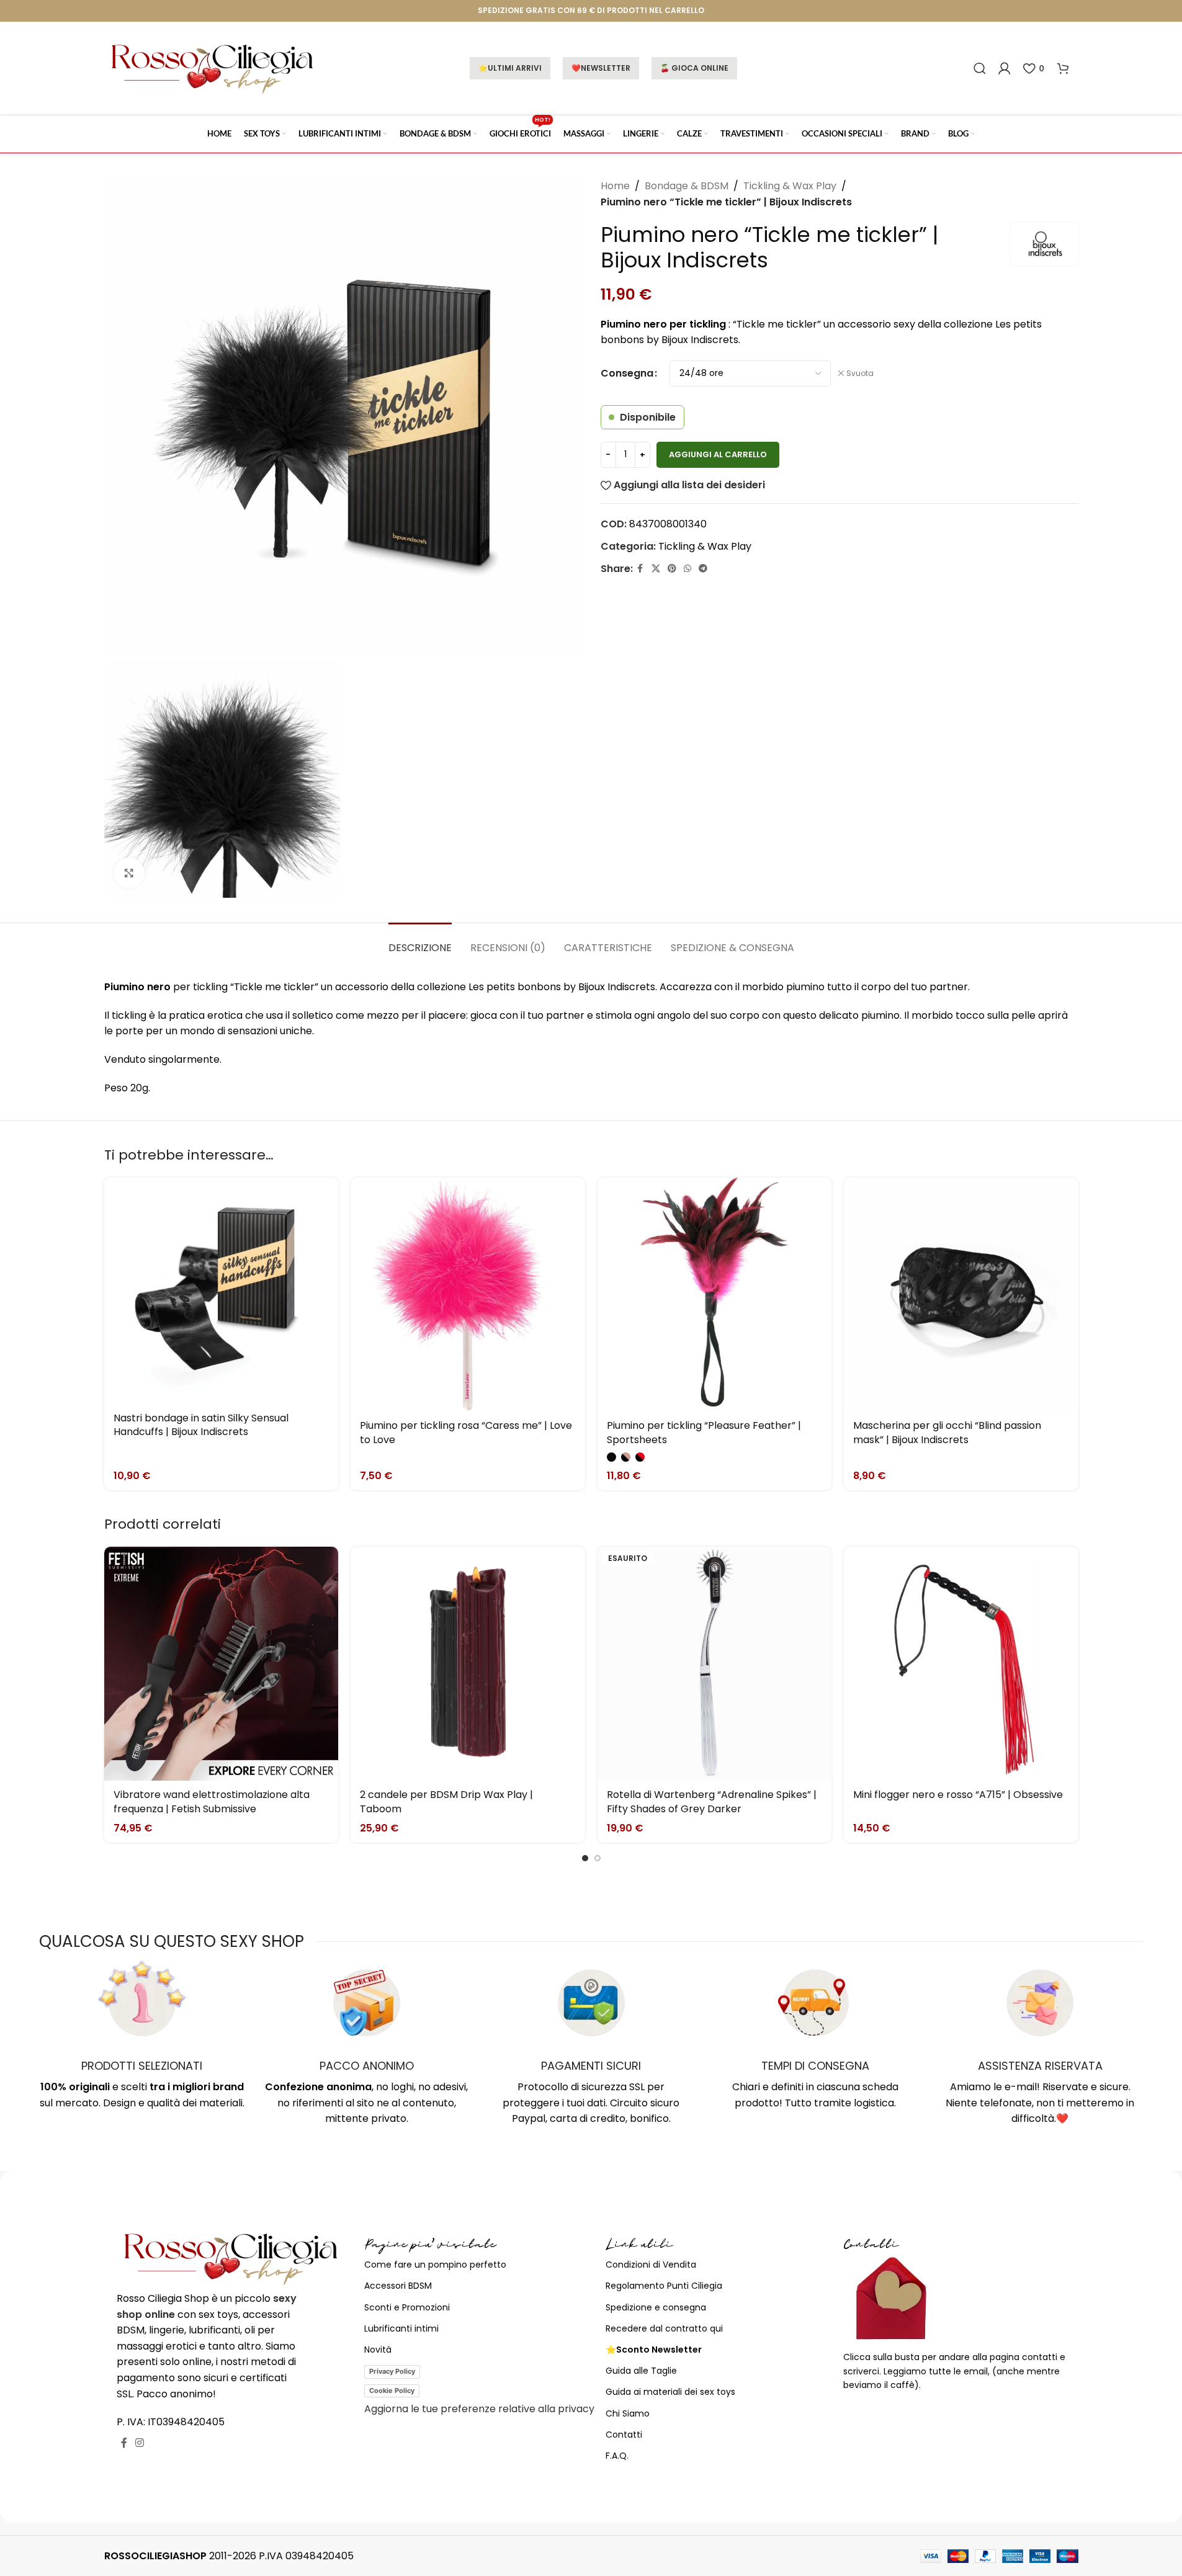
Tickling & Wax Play (790, 186)
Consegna (627, 373)
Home (615, 186)
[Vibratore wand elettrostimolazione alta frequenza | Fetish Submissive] (222, 1664)
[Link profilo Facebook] (640, 569)
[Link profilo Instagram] (140, 2443)
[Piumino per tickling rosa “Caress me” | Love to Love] (468, 1295)
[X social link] (656, 569)
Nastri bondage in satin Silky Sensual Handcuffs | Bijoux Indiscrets (201, 1425)
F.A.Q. (617, 2456)
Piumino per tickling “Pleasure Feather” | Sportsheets (704, 1432)
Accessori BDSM (398, 2286)
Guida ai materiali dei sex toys (670, 2392)
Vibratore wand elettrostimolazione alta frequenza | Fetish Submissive (212, 1801)
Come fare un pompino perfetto (435, 2265)
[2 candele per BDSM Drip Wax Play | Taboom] (468, 1664)
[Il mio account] (1005, 68)
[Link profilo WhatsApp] (687, 569)
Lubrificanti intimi (401, 2328)
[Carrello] (1063, 68)
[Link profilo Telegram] (703, 569)
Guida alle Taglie (641, 2371)
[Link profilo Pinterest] (672, 569)
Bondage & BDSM (687, 186)
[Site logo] (213, 67)
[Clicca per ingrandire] (129, 873)
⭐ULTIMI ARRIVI (510, 68)
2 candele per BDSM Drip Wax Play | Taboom (446, 1801)
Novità (378, 2350)
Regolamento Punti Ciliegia (664, 2286)
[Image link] (231, 2257)
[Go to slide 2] (598, 1858)
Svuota (860, 373)
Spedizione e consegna (656, 2307)
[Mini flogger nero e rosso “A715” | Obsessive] (961, 1664)
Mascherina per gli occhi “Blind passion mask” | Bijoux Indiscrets (947, 1432)
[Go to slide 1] (585, 1858)
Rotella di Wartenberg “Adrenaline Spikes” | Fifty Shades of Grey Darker (712, 1801)
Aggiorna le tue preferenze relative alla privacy (479, 2409)
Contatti (624, 2435)
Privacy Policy (392, 2371)
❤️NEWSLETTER (601, 68)
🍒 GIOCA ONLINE (694, 68)
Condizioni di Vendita (651, 2265)
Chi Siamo (628, 2413)
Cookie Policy (392, 2390)
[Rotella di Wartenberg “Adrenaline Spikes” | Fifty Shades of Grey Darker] (715, 1664)
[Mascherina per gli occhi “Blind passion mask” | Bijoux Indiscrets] (961, 1295)
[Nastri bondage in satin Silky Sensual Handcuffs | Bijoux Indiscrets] (222, 1291)
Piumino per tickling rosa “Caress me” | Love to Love (466, 1432)
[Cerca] (980, 68)
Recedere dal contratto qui (664, 2328)
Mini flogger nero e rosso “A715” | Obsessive (958, 1795)
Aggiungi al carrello (718, 454)
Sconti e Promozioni (407, 2307)
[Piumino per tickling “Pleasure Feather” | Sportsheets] (715, 1295)
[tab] (420, 941)
